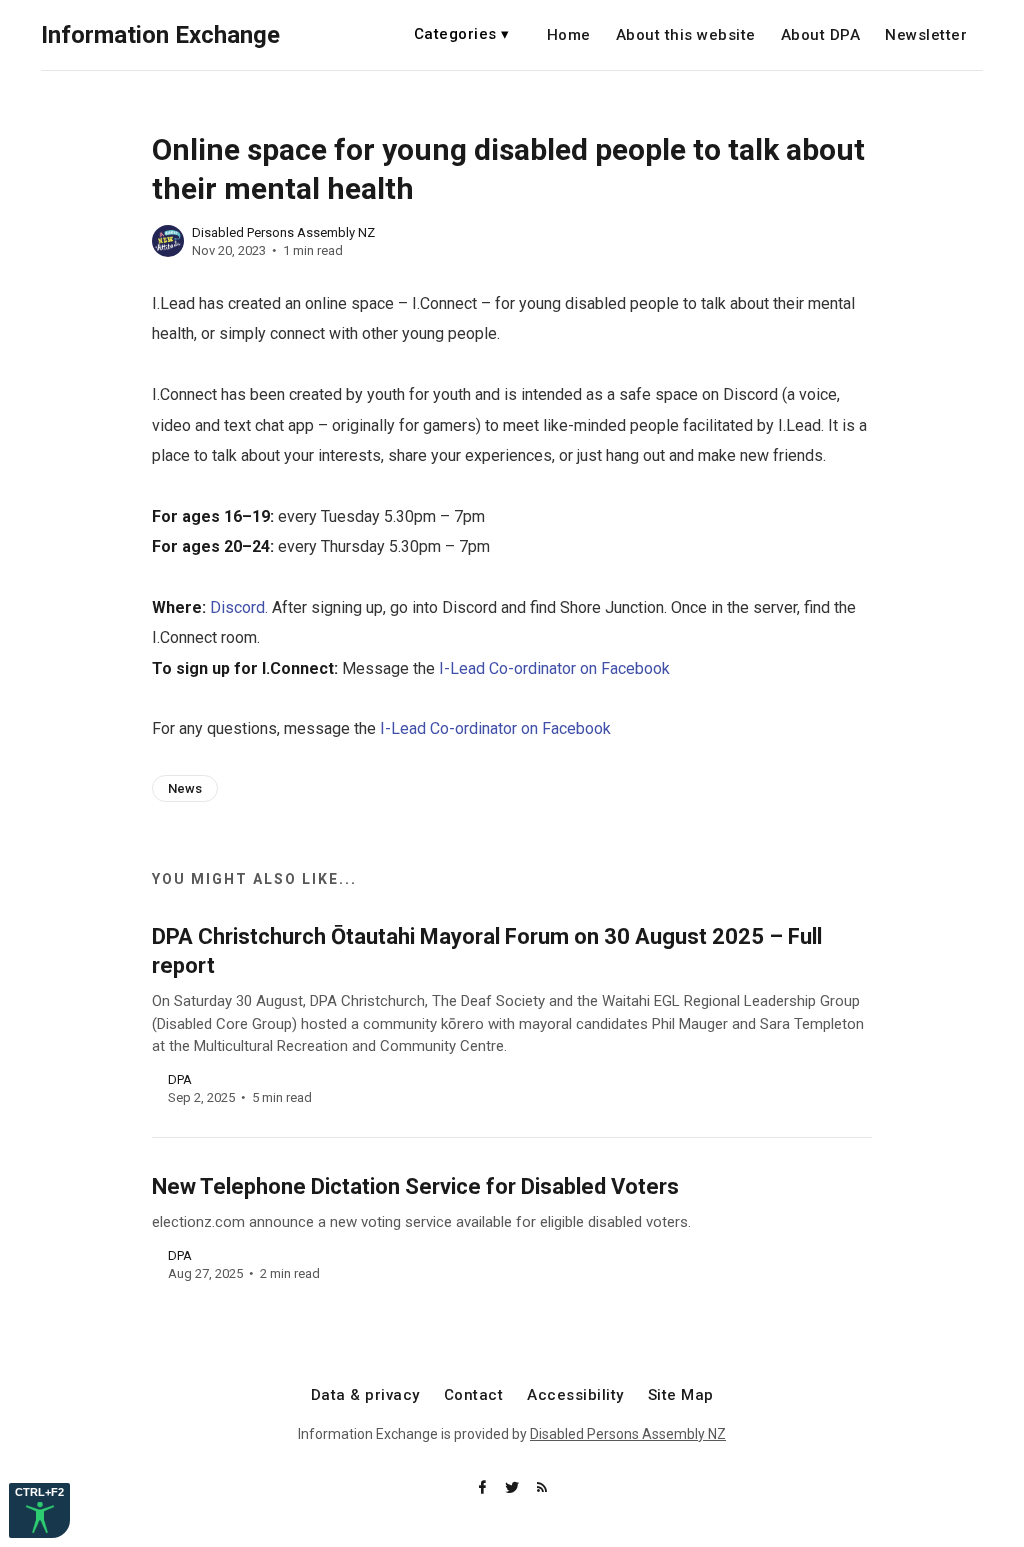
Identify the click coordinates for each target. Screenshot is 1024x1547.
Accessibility (575, 1395)
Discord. (239, 607)
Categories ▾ (462, 34)
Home (569, 35)
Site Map (681, 1395)
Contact (474, 1395)
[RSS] (542, 1488)
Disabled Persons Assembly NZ (283, 232)
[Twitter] (514, 1488)
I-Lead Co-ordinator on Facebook (554, 668)
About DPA (821, 35)
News (185, 788)
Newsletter (926, 35)
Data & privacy (365, 1395)
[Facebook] (484, 1488)
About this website (686, 35)
